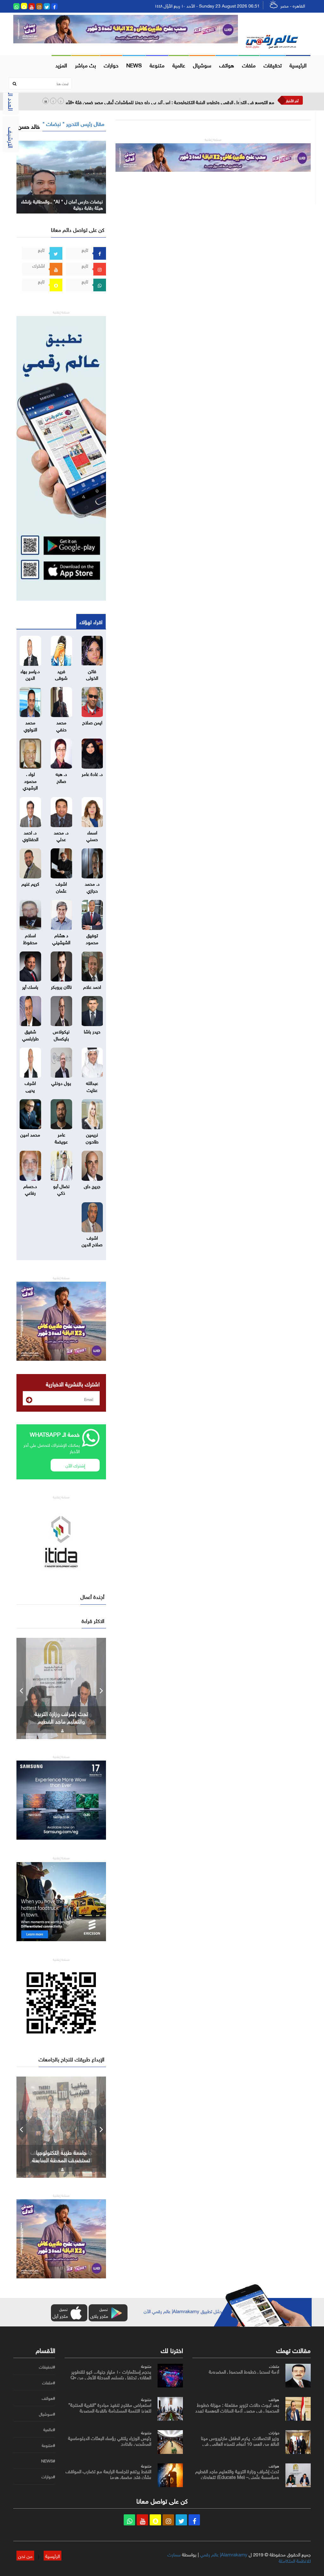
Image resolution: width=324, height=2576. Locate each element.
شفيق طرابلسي (30, 1034)
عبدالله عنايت (92, 1086)
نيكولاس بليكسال (61, 1034)
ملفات (249, 65)
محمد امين (30, 1134)
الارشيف (12, 138)
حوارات (111, 65)
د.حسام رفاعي (30, 1189)
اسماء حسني (92, 835)
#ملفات (49, 2383)
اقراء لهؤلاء (91, 621)
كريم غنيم (30, 883)
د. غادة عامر (92, 773)
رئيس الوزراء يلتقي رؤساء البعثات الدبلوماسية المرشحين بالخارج (110, 2440)
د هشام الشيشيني (61, 938)
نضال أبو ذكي (61, 1189)
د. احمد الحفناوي (30, 835)
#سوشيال (47, 2414)
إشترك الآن (75, 1465)
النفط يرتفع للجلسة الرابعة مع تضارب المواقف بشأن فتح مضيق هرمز (108, 2474)
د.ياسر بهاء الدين (30, 674)
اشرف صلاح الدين (92, 1240)
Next (101, 1688)
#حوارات (48, 2477)
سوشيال (202, 65)
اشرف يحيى (30, 1086)
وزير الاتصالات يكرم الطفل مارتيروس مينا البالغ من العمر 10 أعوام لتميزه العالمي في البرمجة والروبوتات (240, 2443)
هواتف (227, 65)
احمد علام (92, 986)
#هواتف (48, 2398)
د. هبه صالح (61, 777)
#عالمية (49, 2430)
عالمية (179, 65)
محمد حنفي (61, 725)
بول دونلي (61, 1082)
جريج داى (92, 1186)
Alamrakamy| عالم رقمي (224, 2554)
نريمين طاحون (92, 1137)
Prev (21, 1688)
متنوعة (157, 65)
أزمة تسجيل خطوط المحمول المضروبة (244, 2371)
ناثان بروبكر (61, 986)
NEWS (134, 65)
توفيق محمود (92, 938)
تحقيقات (273, 65)
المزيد (61, 65)
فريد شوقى (61, 674)
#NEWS (48, 2461)
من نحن (25, 2555)
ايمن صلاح (92, 722)
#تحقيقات (47, 2367)
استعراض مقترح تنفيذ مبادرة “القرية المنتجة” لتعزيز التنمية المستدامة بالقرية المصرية (110, 2407)
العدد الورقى (12, 95)
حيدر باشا (92, 1031)
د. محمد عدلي (61, 835)
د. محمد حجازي (92, 886)
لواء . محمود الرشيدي (30, 780)
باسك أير (30, 986)
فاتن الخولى (92, 674)
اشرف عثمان (61, 886)
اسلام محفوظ (30, 938)
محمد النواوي (30, 725)
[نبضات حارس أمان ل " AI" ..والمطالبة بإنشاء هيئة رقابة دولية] (61, 176)
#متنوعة (48, 2445)
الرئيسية (298, 65)
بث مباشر (85, 65)
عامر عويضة (61, 1137)
